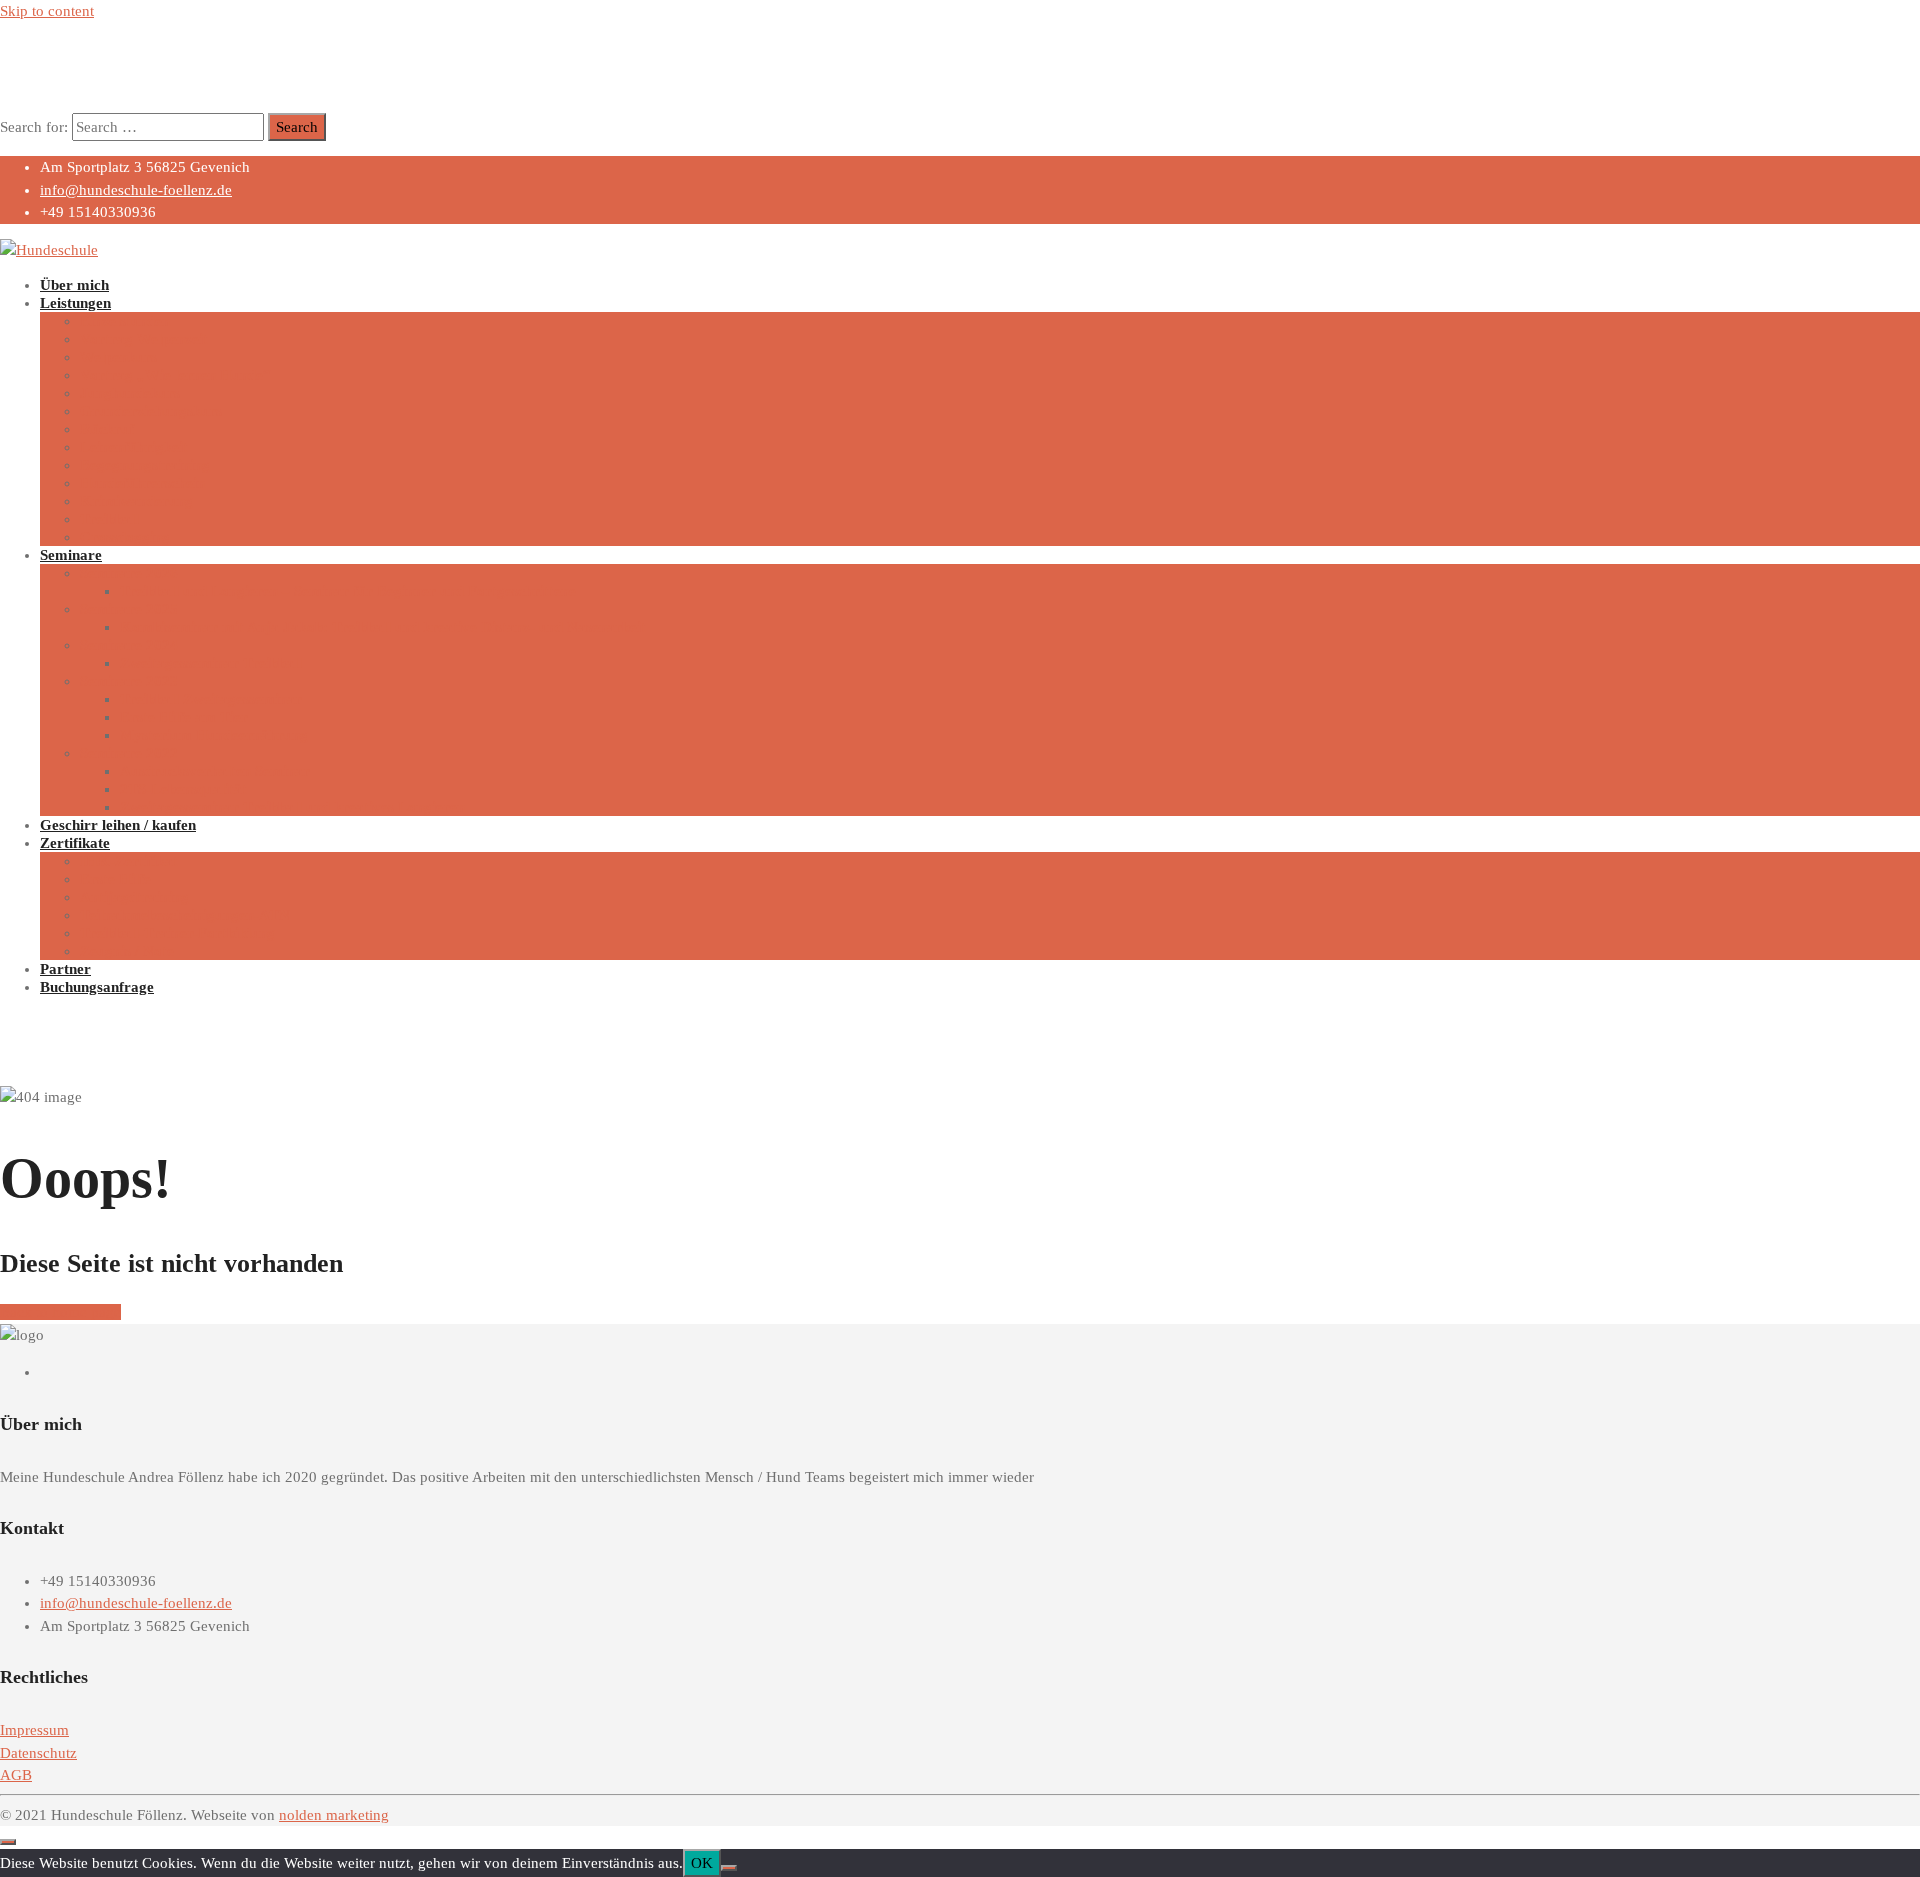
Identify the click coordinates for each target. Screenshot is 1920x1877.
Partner (65, 969)
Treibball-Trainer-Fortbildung (177, 933)
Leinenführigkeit (134, 447)
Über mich (74, 285)
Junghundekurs (130, 393)
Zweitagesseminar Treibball (211, 663)
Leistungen (75, 303)
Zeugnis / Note (127, 951)
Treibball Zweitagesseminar (211, 699)
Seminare (71, 555)
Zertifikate (75, 843)
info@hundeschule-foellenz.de (136, 190)
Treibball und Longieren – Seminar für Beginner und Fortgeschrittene (348, 591)
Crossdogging (125, 537)
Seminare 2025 (129, 609)
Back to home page (60, 1312)
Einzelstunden (125, 321)
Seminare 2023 (129, 681)
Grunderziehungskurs (151, 411)
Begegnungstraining (145, 465)
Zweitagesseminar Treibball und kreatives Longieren (292, 807)
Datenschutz (38, 1753)
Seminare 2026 (129, 573)
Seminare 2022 (129, 753)
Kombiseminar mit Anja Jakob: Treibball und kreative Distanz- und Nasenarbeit (383, 627)
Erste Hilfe (115, 879)
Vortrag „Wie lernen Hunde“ (175, 375)
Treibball (109, 519)
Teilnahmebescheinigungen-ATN (185, 915)
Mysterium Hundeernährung (214, 735)
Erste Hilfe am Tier (184, 717)
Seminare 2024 (129, 645)
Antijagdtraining (134, 897)
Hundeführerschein (142, 483)
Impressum (34, 1730)
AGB (16, 1775)
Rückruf (107, 429)
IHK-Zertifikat (129, 861)
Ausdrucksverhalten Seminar (215, 771)
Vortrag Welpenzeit (144, 339)
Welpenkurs (118, 357)
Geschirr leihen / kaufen (118, 825)
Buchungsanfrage (97, 987)
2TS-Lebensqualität (183, 789)
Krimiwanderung (136, 501)
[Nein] (729, 1868)
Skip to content (47, 11)
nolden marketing (334, 1815)
